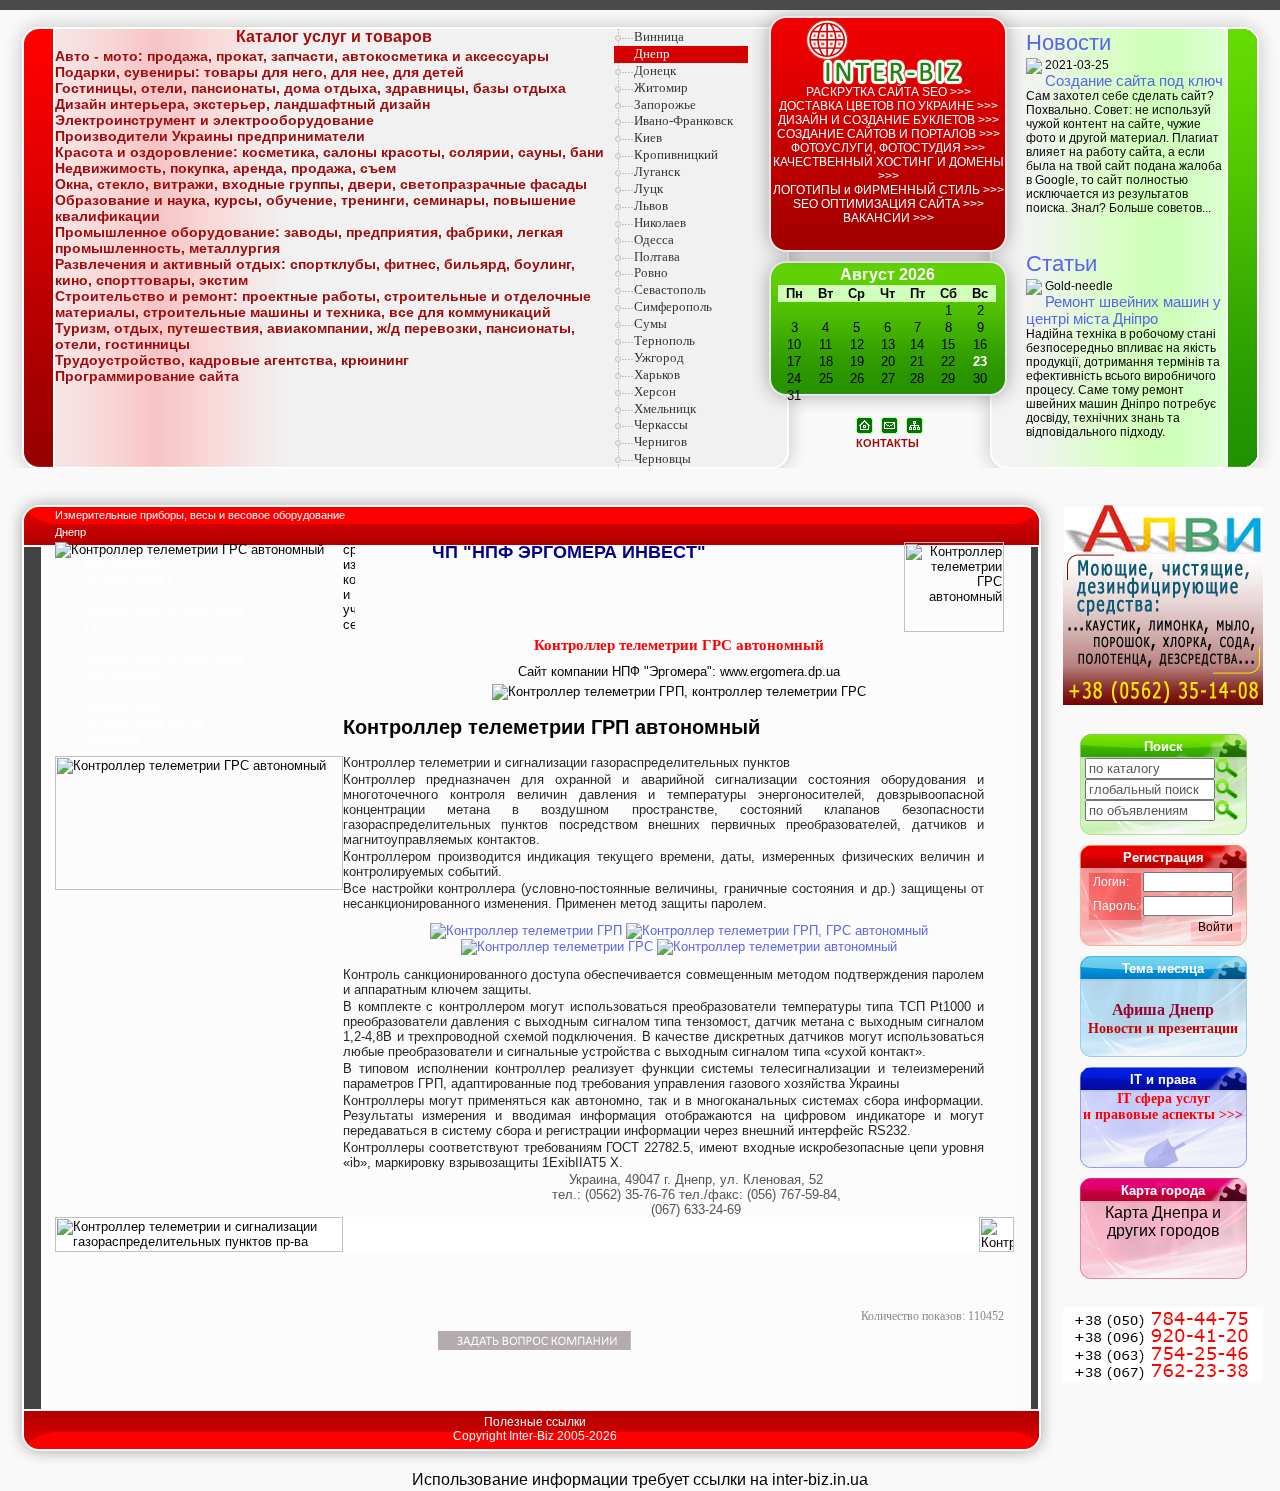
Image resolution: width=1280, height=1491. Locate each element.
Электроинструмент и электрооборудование (214, 120)
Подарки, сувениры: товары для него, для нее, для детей (259, 72)
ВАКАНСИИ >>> (888, 218)
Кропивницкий (676, 154)
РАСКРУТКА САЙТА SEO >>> (888, 92)
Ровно (651, 272)
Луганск (657, 171)
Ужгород (659, 357)
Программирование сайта (147, 376)
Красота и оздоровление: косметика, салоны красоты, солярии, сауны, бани (329, 152)
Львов (651, 205)
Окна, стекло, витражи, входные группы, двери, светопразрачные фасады (321, 184)
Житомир (661, 87)
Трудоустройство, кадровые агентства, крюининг (232, 360)
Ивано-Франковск (683, 120)
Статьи (1061, 263)
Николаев (660, 222)
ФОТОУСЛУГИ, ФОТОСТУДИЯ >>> (888, 148)
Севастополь (670, 289)
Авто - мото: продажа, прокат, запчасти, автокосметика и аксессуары (302, 56)
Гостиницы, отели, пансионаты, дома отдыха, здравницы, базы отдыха (310, 88)
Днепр (652, 53)
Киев (648, 137)
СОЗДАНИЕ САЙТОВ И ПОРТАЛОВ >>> (888, 134)
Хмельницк (665, 408)
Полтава (657, 256)
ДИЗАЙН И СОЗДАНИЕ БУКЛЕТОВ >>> (888, 120)
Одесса (654, 239)
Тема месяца (1163, 968)
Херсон (655, 391)
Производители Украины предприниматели (210, 136)
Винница (659, 36)
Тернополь (664, 340)
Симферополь (673, 306)
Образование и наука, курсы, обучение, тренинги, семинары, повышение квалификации (315, 208)
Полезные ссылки (535, 1422)
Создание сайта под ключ (1134, 80)
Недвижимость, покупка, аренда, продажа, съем (225, 168)
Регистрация (1163, 857)
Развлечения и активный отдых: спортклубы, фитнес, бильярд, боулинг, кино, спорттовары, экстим (315, 272)
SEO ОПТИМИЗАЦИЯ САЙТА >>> (888, 204)
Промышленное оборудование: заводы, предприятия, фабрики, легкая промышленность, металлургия (309, 240)
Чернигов (660, 441)
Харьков (657, 374)
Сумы (650, 323)
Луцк (648, 188)
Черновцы (662, 458)
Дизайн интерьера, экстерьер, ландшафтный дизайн (242, 104)
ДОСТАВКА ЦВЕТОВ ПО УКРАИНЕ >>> (888, 106)
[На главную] (864, 424)
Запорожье (665, 104)
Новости (1068, 42)
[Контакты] (889, 424)
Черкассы (661, 424)
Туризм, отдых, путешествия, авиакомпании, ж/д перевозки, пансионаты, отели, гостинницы (315, 336)
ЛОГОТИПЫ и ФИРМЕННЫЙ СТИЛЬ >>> (888, 190)
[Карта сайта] (914, 424)
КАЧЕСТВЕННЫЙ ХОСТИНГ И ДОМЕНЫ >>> (888, 169)
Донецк (655, 70)
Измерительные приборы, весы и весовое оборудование (201, 515)
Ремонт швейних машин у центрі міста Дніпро (1123, 310)
